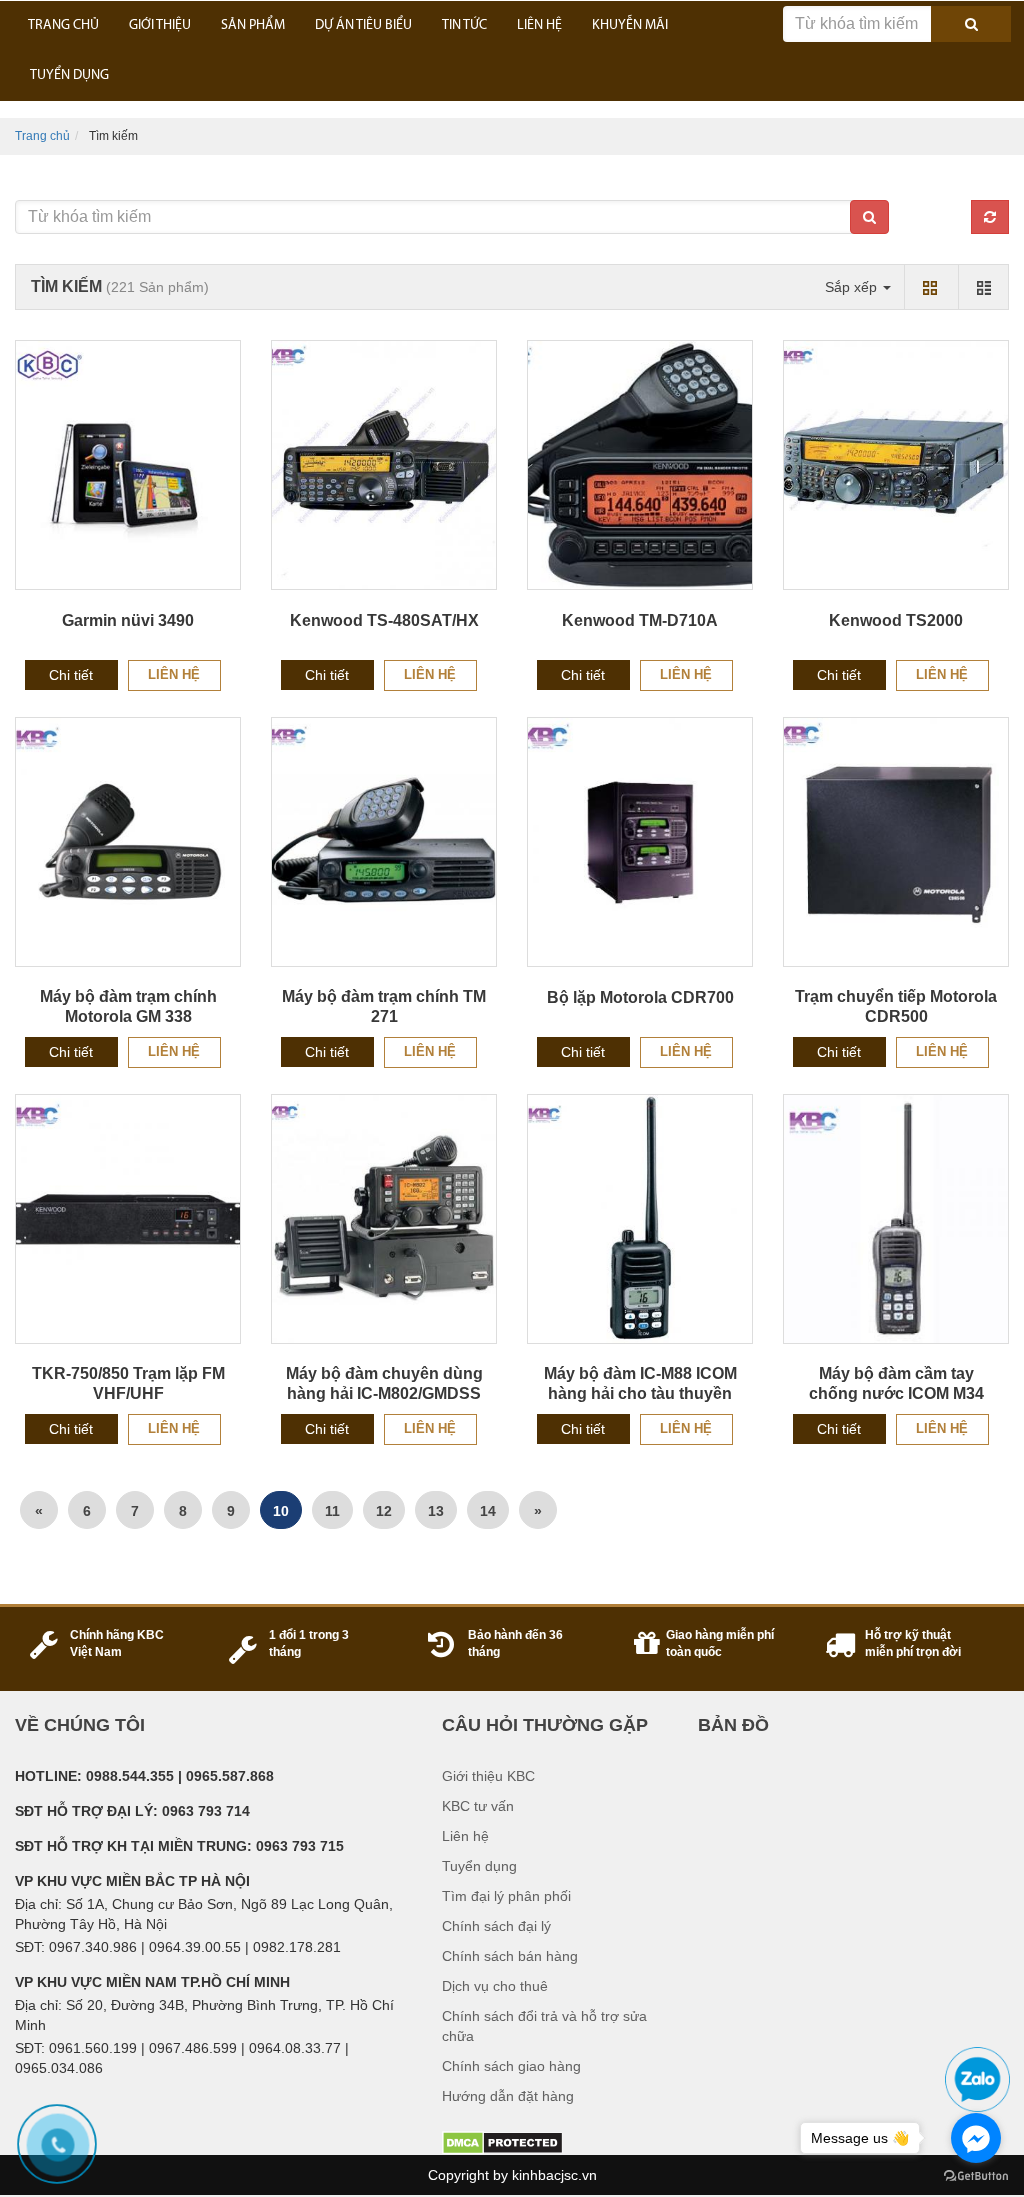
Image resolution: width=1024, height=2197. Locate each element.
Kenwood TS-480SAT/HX (384, 620)
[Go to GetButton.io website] (976, 2176)
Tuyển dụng (479, 1866)
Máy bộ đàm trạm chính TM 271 (384, 1006)
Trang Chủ (63, 25)
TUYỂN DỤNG (69, 75)
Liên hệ (174, 674)
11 (332, 1511)
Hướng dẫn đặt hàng (508, 2096)
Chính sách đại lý (496, 1926)
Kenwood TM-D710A (640, 620)
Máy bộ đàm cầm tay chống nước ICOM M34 (896, 1383)
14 (488, 1511)
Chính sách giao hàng (511, 2066)
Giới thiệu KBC (488, 1776)
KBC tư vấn (478, 1806)
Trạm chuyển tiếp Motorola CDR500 (896, 1006)
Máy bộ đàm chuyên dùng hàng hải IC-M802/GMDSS (384, 1383)
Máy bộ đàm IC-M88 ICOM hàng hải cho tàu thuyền (640, 1383)
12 (384, 1511)
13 (436, 1511)
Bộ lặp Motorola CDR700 (640, 997)
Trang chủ (42, 136)
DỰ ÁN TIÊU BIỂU (363, 25)
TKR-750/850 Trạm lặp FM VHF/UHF (128, 1383)
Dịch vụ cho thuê (495, 1986)
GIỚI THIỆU (160, 25)
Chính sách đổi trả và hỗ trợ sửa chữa (544, 2026)
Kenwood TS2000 (896, 620)
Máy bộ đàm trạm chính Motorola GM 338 (128, 1006)
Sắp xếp (853, 287)
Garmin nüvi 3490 (128, 620)
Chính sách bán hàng (510, 1956)
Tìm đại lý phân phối (506, 1896)
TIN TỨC (464, 25)
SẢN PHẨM (253, 25)
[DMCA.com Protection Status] (502, 2142)
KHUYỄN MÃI (630, 25)
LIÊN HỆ (539, 25)
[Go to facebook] (976, 2138)
